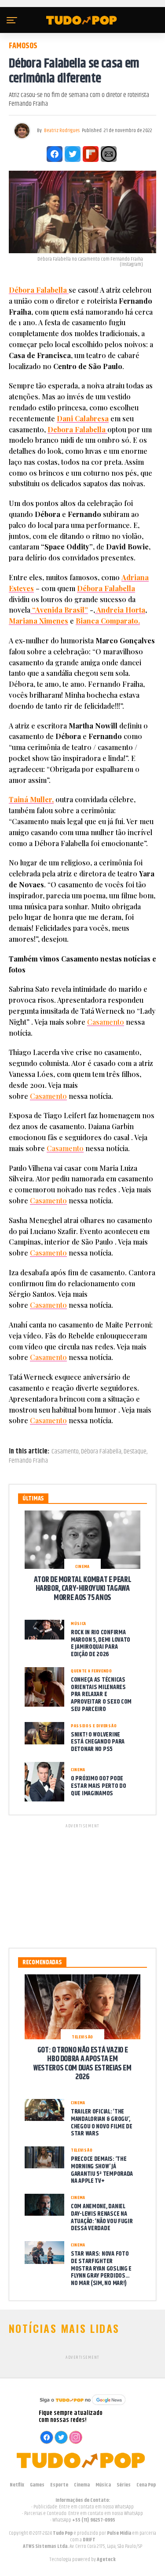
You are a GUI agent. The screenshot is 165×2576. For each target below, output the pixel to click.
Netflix (17, 2485)
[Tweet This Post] (73, 154)
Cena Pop (146, 2485)
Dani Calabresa (83, 418)
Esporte (59, 2485)
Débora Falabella (39, 290)
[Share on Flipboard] (91, 154)
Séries (124, 2485)
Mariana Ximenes (38, 621)
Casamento (106, 1022)
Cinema (82, 2485)
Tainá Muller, (31, 799)
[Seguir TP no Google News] (83, 2406)
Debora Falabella (77, 429)
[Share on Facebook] (55, 154)
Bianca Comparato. (108, 621)
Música (103, 2485)
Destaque (135, 1452)
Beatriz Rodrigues (62, 131)
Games (37, 2485)
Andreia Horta (120, 610)
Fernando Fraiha (28, 1461)
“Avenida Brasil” (59, 610)
